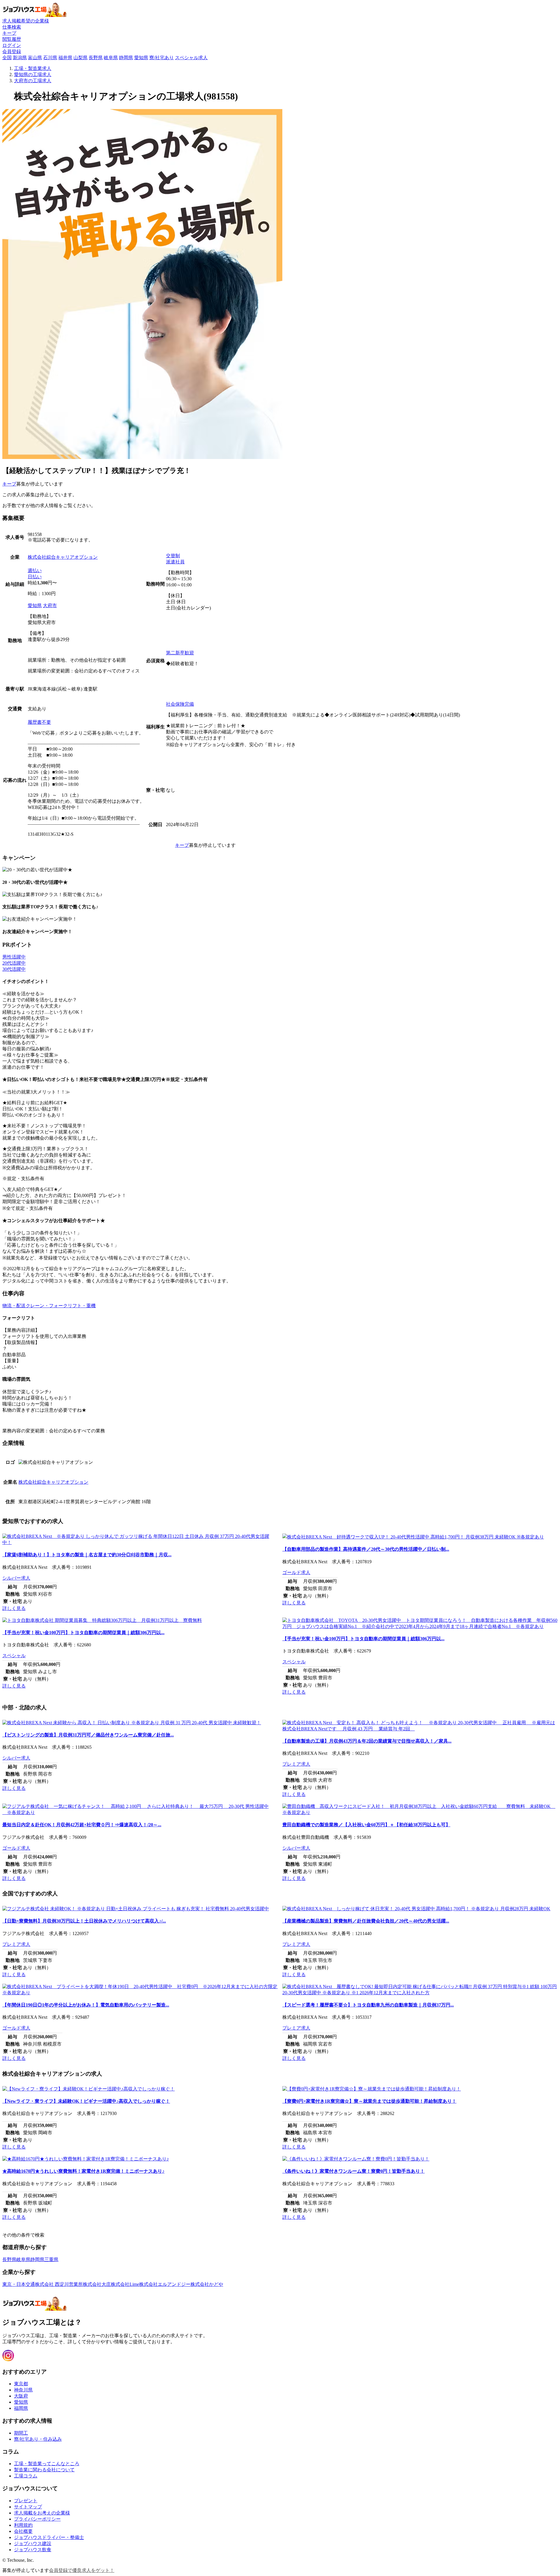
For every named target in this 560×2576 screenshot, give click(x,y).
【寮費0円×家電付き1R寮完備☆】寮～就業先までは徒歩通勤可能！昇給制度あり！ (369, 2101)
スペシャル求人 (191, 58)
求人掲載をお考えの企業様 (42, 2513)
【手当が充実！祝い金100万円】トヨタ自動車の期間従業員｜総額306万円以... (83, 1633)
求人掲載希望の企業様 (26, 21)
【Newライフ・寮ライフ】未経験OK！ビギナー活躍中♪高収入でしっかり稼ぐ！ (86, 2101)
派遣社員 (175, 562)
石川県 (50, 58)
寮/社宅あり (162, 58)
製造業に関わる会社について (44, 2470)
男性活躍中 (14, 957)
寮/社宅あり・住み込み (38, 2439)
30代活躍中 (14, 969)
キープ (9, 484)
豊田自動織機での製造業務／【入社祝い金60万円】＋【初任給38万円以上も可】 (366, 1825)
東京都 (21, 2384)
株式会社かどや (207, 2284)
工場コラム (26, 2476)
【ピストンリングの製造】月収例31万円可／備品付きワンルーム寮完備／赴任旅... (88, 1735)
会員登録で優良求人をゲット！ (82, 2570)
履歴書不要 (39, 722)
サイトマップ (28, 2507)
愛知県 (141, 58)
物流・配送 (14, 1306)
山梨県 (80, 58)
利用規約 (23, 2525)
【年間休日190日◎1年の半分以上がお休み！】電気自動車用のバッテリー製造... (86, 2005)
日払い (35, 577)
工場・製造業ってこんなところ (47, 2464)
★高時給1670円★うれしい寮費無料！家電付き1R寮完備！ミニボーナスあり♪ (83, 2171)
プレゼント (26, 2501)
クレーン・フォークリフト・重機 (61, 1306)
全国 (7, 58)
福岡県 (21, 2408)
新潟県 (20, 58)
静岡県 (126, 58)
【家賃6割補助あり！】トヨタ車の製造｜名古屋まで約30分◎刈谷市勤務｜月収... (87, 1555)
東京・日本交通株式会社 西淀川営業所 (43, 2284)
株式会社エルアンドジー (165, 2284)
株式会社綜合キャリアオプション (63, 557)
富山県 (35, 58)
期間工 (21, 2433)
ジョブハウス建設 (33, 2543)
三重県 (51, 2259)
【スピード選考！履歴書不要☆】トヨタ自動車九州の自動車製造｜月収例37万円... (368, 2005)
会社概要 (23, 2531)
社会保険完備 (180, 704)
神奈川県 (23, 2390)
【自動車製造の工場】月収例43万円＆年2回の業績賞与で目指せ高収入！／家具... (367, 1741)
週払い (35, 571)
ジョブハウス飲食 (33, 2550)
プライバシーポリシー (37, 2519)
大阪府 (21, 2396)
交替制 (173, 556)
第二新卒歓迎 (180, 653)
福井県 (65, 58)
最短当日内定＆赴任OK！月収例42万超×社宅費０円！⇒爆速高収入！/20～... (82, 1825)
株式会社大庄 (97, 2284)
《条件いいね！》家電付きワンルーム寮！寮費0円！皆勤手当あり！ (353, 2171)
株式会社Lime (125, 2284)
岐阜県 (111, 58)
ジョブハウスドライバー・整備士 (49, 2537)
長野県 (96, 58)
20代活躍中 (14, 963)
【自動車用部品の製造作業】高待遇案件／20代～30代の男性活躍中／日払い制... (366, 1549)
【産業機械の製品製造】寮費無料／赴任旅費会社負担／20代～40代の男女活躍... (366, 1921)
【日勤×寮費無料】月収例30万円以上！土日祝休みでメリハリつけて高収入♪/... (84, 1921)
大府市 (50, 606)
